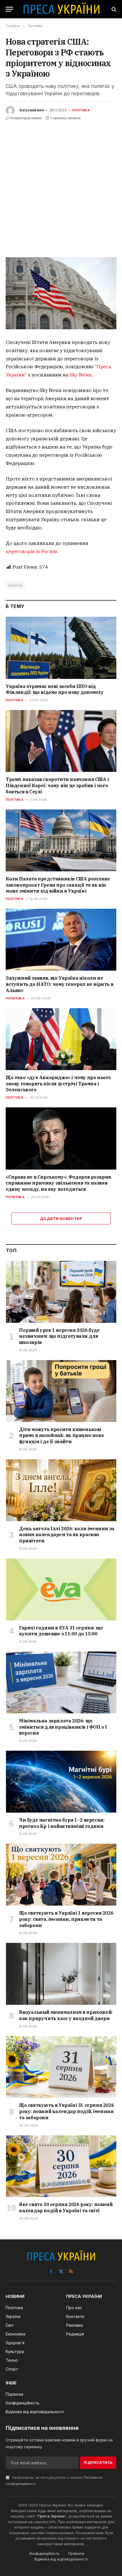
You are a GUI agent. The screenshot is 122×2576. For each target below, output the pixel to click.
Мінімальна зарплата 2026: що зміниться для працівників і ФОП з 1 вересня (63, 1727)
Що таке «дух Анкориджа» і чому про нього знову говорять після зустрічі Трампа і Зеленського (58, 1084)
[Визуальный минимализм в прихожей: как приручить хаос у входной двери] (61, 1974)
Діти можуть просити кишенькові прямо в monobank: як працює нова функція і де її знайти (61, 1436)
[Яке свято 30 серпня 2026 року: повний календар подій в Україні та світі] (61, 2166)
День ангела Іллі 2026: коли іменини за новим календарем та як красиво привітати (67, 1535)
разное (15, 585)
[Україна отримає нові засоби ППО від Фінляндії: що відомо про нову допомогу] (61, 648)
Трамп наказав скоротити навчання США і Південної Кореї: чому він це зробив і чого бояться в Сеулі (57, 785)
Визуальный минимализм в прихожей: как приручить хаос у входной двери (66, 2015)
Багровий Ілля (32, 110)
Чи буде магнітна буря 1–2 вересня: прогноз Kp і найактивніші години (62, 1823)
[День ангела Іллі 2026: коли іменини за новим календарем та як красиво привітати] (61, 1490)
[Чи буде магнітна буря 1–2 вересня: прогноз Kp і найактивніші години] (61, 1782)
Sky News (81, 375)
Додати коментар (61, 1218)
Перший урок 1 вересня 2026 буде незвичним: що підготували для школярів (59, 1336)
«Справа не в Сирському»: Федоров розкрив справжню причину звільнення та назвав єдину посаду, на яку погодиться (58, 1183)
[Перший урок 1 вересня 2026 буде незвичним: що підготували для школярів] (61, 1292)
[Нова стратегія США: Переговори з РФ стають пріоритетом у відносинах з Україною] (61, 293)
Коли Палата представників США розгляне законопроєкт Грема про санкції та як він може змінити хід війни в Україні (58, 885)
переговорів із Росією (31, 551)
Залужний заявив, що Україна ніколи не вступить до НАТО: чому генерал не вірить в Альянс (59, 984)
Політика (81, 110)
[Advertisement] (61, 185)
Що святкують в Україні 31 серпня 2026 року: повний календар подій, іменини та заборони (66, 2111)
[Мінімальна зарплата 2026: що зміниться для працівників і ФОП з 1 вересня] (61, 1682)
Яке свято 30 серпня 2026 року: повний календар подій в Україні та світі (66, 2207)
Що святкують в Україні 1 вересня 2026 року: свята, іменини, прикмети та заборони (66, 1919)
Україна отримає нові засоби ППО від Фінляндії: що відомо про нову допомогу (55, 689)
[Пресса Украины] (61, 9)
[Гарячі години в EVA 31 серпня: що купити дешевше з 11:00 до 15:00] (61, 1589)
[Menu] (9, 9)
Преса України (51, 2516)
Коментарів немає (26, 118)
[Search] (113, 9)
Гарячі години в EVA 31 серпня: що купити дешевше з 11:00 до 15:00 (61, 1631)
